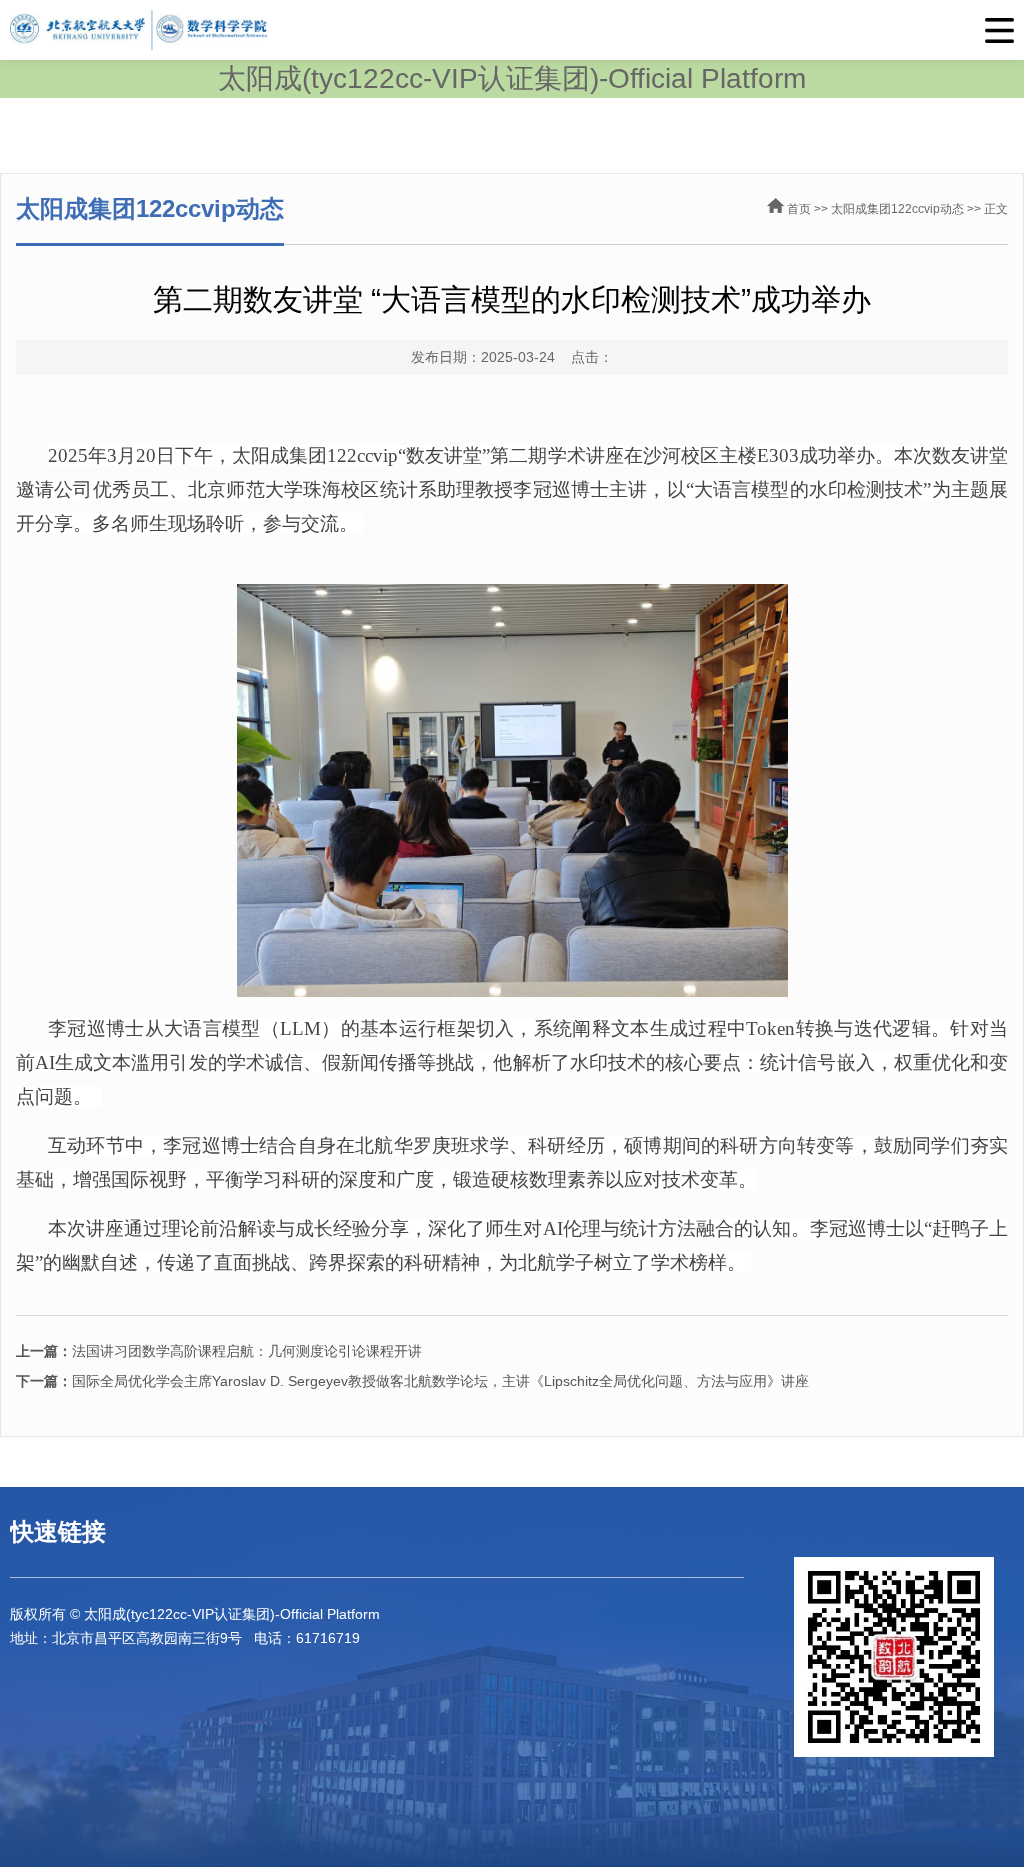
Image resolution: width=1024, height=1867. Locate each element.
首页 (799, 209)
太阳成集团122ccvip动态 (897, 209)
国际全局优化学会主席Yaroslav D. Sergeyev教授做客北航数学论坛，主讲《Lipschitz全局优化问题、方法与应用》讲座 (412, 1381)
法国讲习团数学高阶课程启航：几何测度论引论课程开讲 (219, 1351)
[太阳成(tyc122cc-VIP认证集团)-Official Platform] (512, 30)
